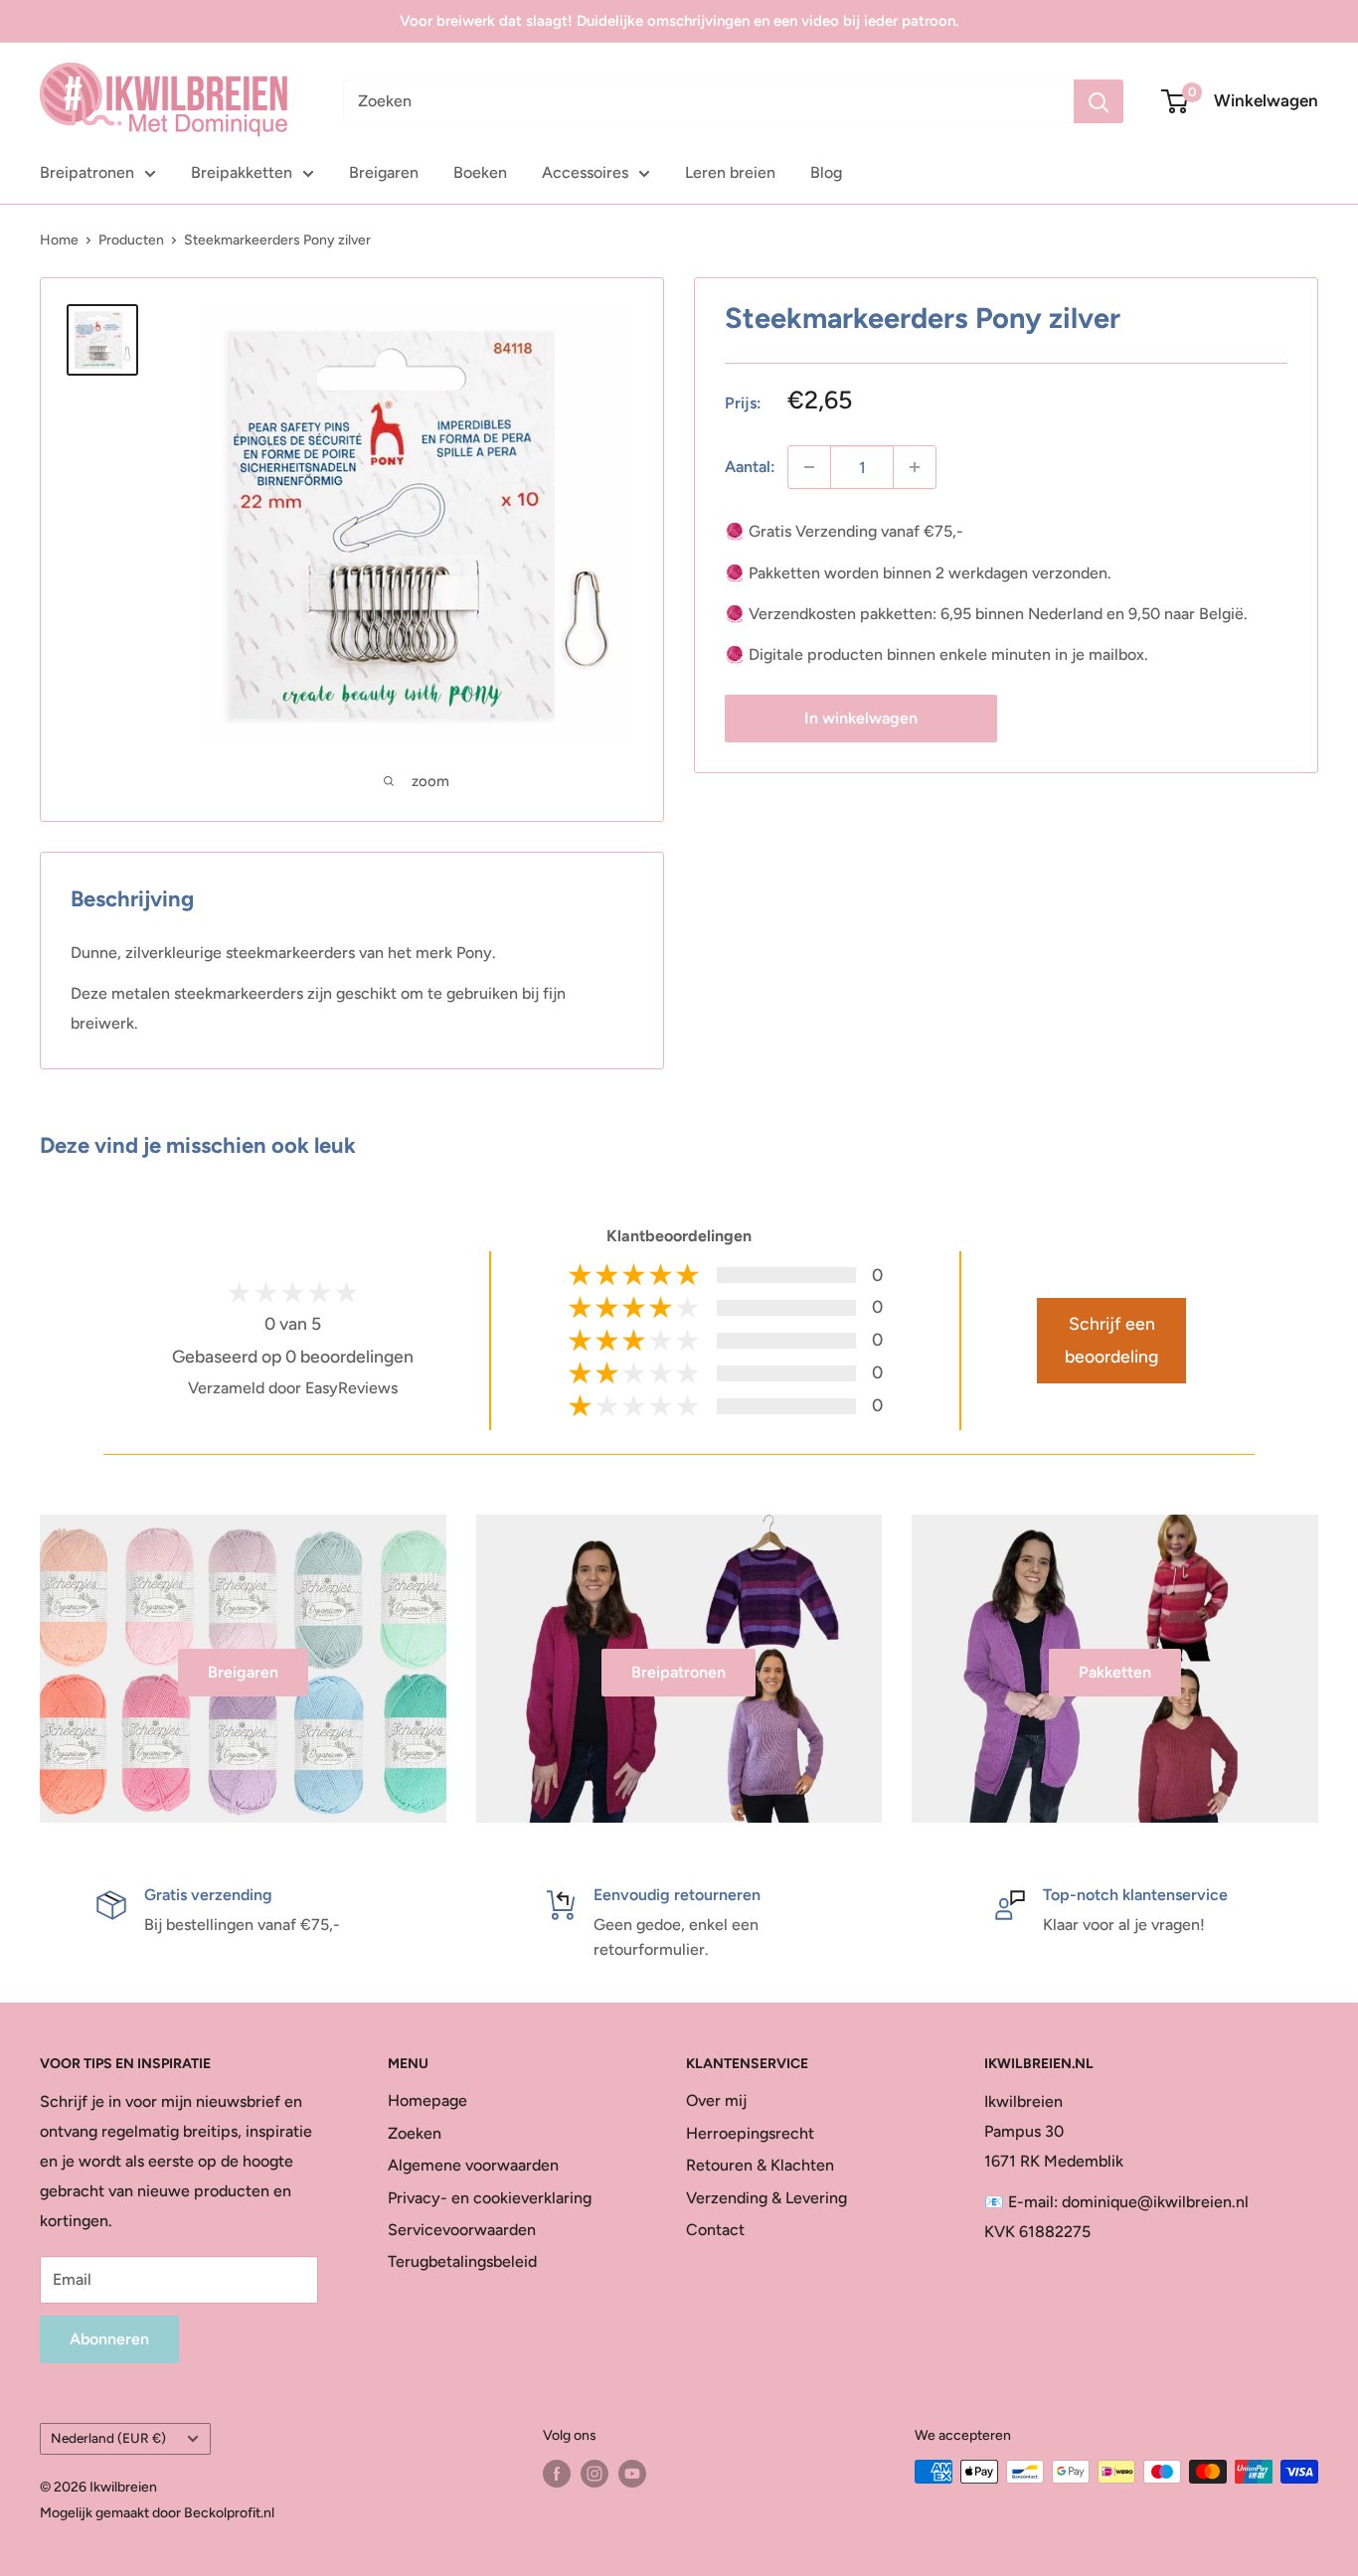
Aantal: (750, 467)
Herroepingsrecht (750, 2133)
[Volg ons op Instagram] (594, 2474)
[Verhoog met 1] (915, 467)
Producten (131, 240)
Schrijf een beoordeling (1111, 1340)
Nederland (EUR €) (108, 2438)
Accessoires (585, 172)
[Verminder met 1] (809, 467)
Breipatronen (87, 172)
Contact (715, 2230)
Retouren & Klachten (760, 2165)
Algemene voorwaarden (473, 2165)
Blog (826, 172)
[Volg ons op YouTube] (632, 2474)
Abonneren (109, 2339)
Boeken (480, 172)
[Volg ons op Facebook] (557, 2474)
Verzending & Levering (766, 2198)
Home (59, 240)
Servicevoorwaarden (462, 2230)
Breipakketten (242, 172)
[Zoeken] (1099, 101)
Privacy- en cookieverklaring (490, 2198)
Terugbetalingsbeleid (462, 2261)
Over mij (716, 2100)
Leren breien (730, 172)
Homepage (427, 2100)
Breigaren (384, 172)
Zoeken (415, 2133)
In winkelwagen (861, 717)
